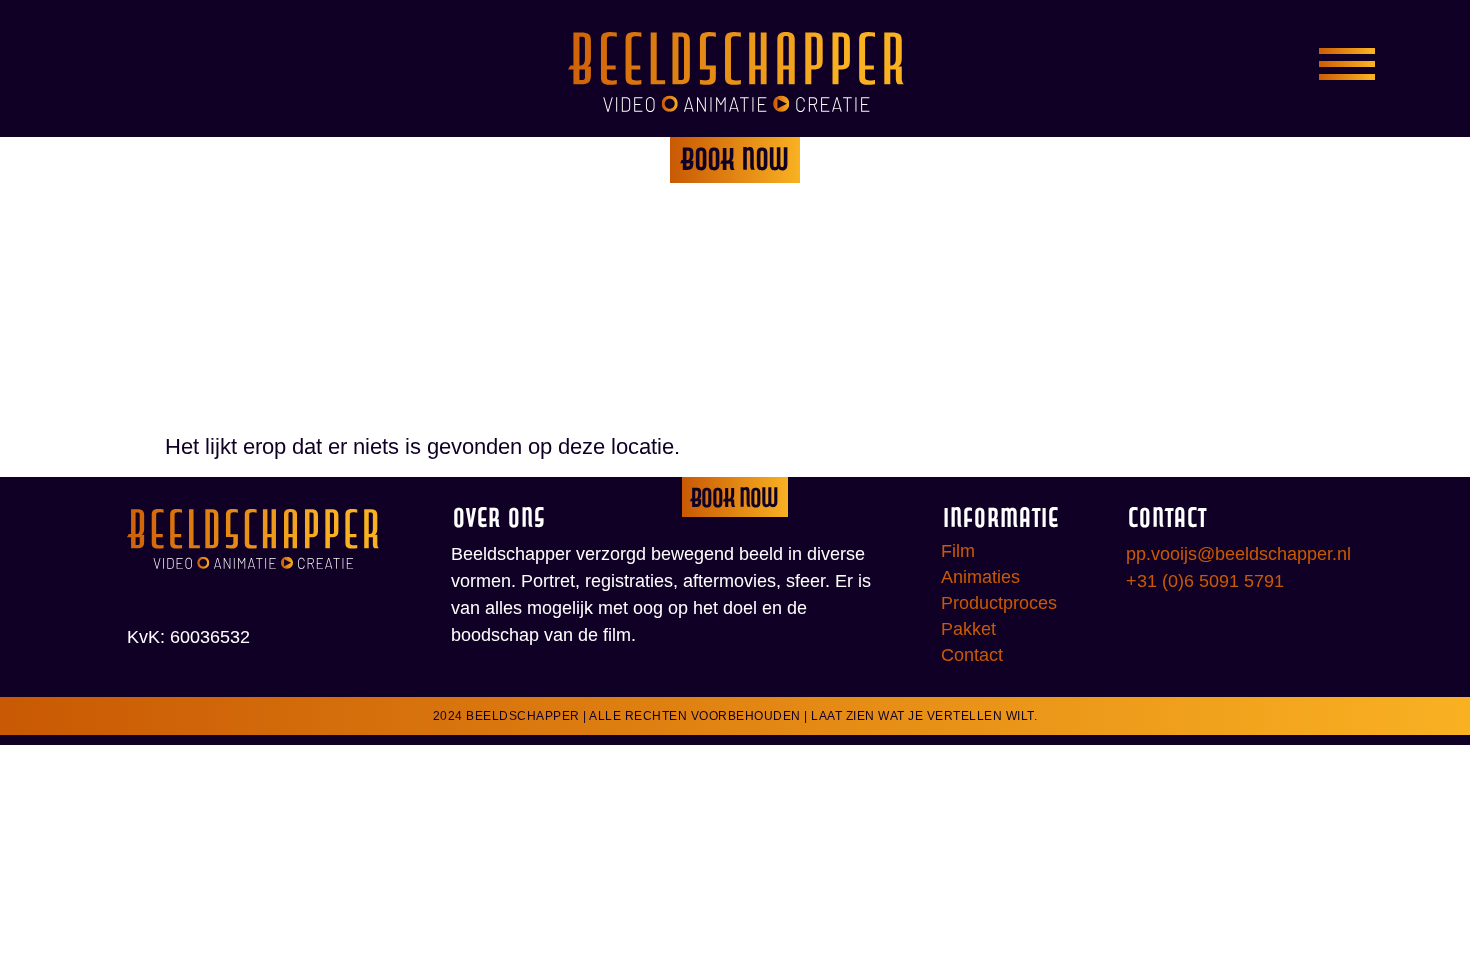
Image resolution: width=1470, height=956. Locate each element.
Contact (972, 655)
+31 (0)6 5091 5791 (1205, 581)
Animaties (980, 577)
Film (958, 551)
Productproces (999, 603)
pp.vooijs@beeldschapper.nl (1238, 554)
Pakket (968, 629)
